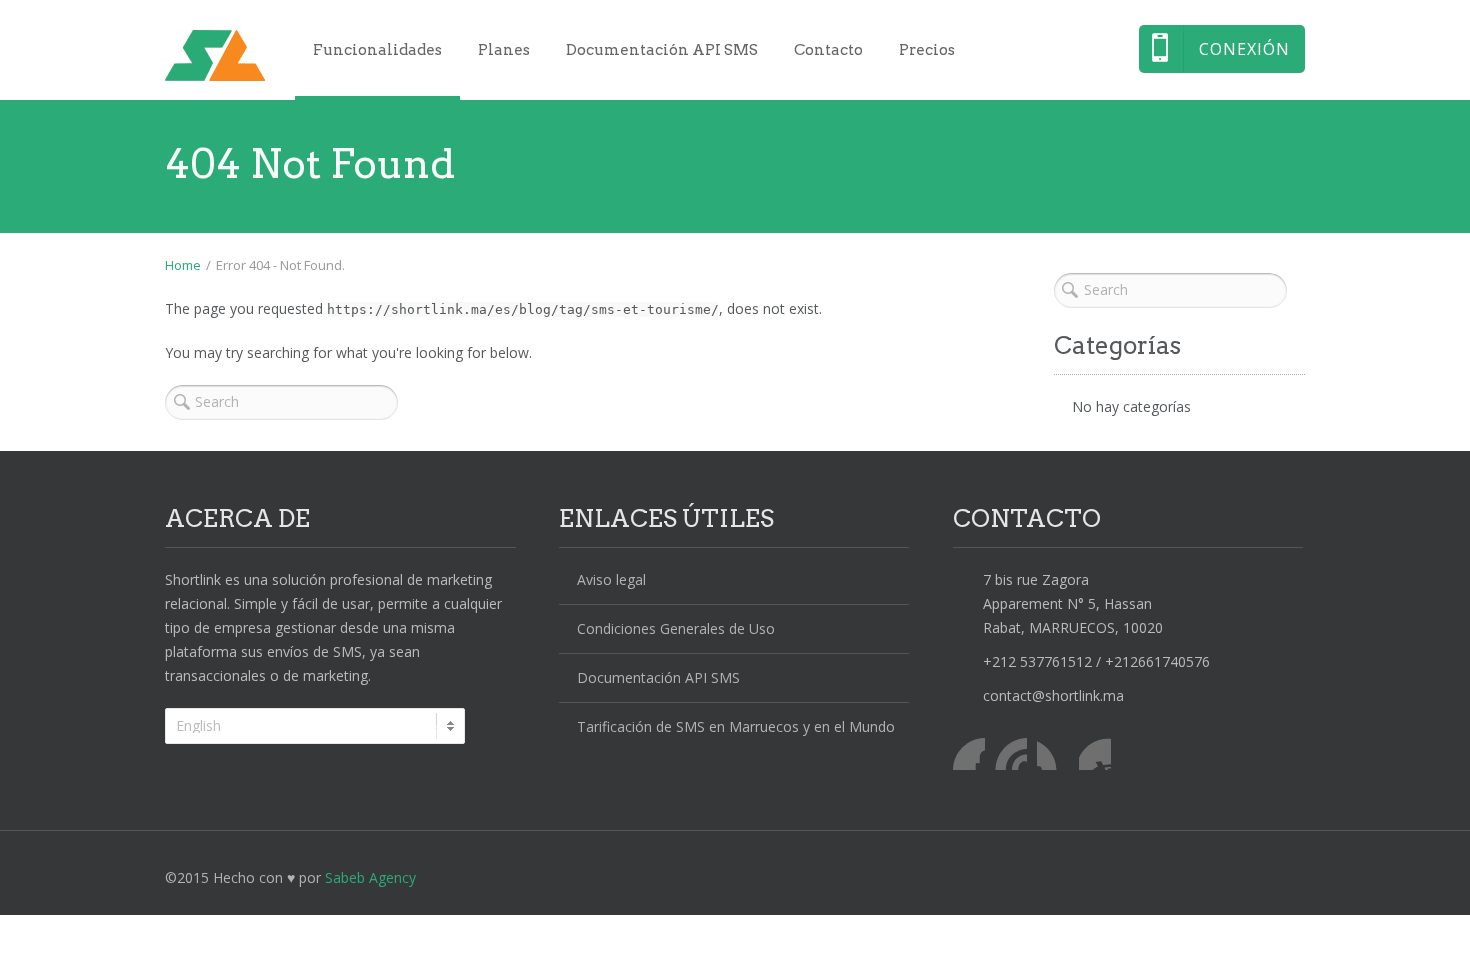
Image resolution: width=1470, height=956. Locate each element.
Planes (504, 50)
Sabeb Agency (370, 877)
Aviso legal (611, 579)
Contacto (828, 50)
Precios (927, 50)
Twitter (1011, 754)
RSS (1095, 754)
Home (183, 265)
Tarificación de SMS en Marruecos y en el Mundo (736, 726)
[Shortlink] (215, 55)
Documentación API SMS (662, 50)
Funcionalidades (377, 50)
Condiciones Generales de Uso (676, 628)
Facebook (969, 754)
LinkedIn (1053, 754)
